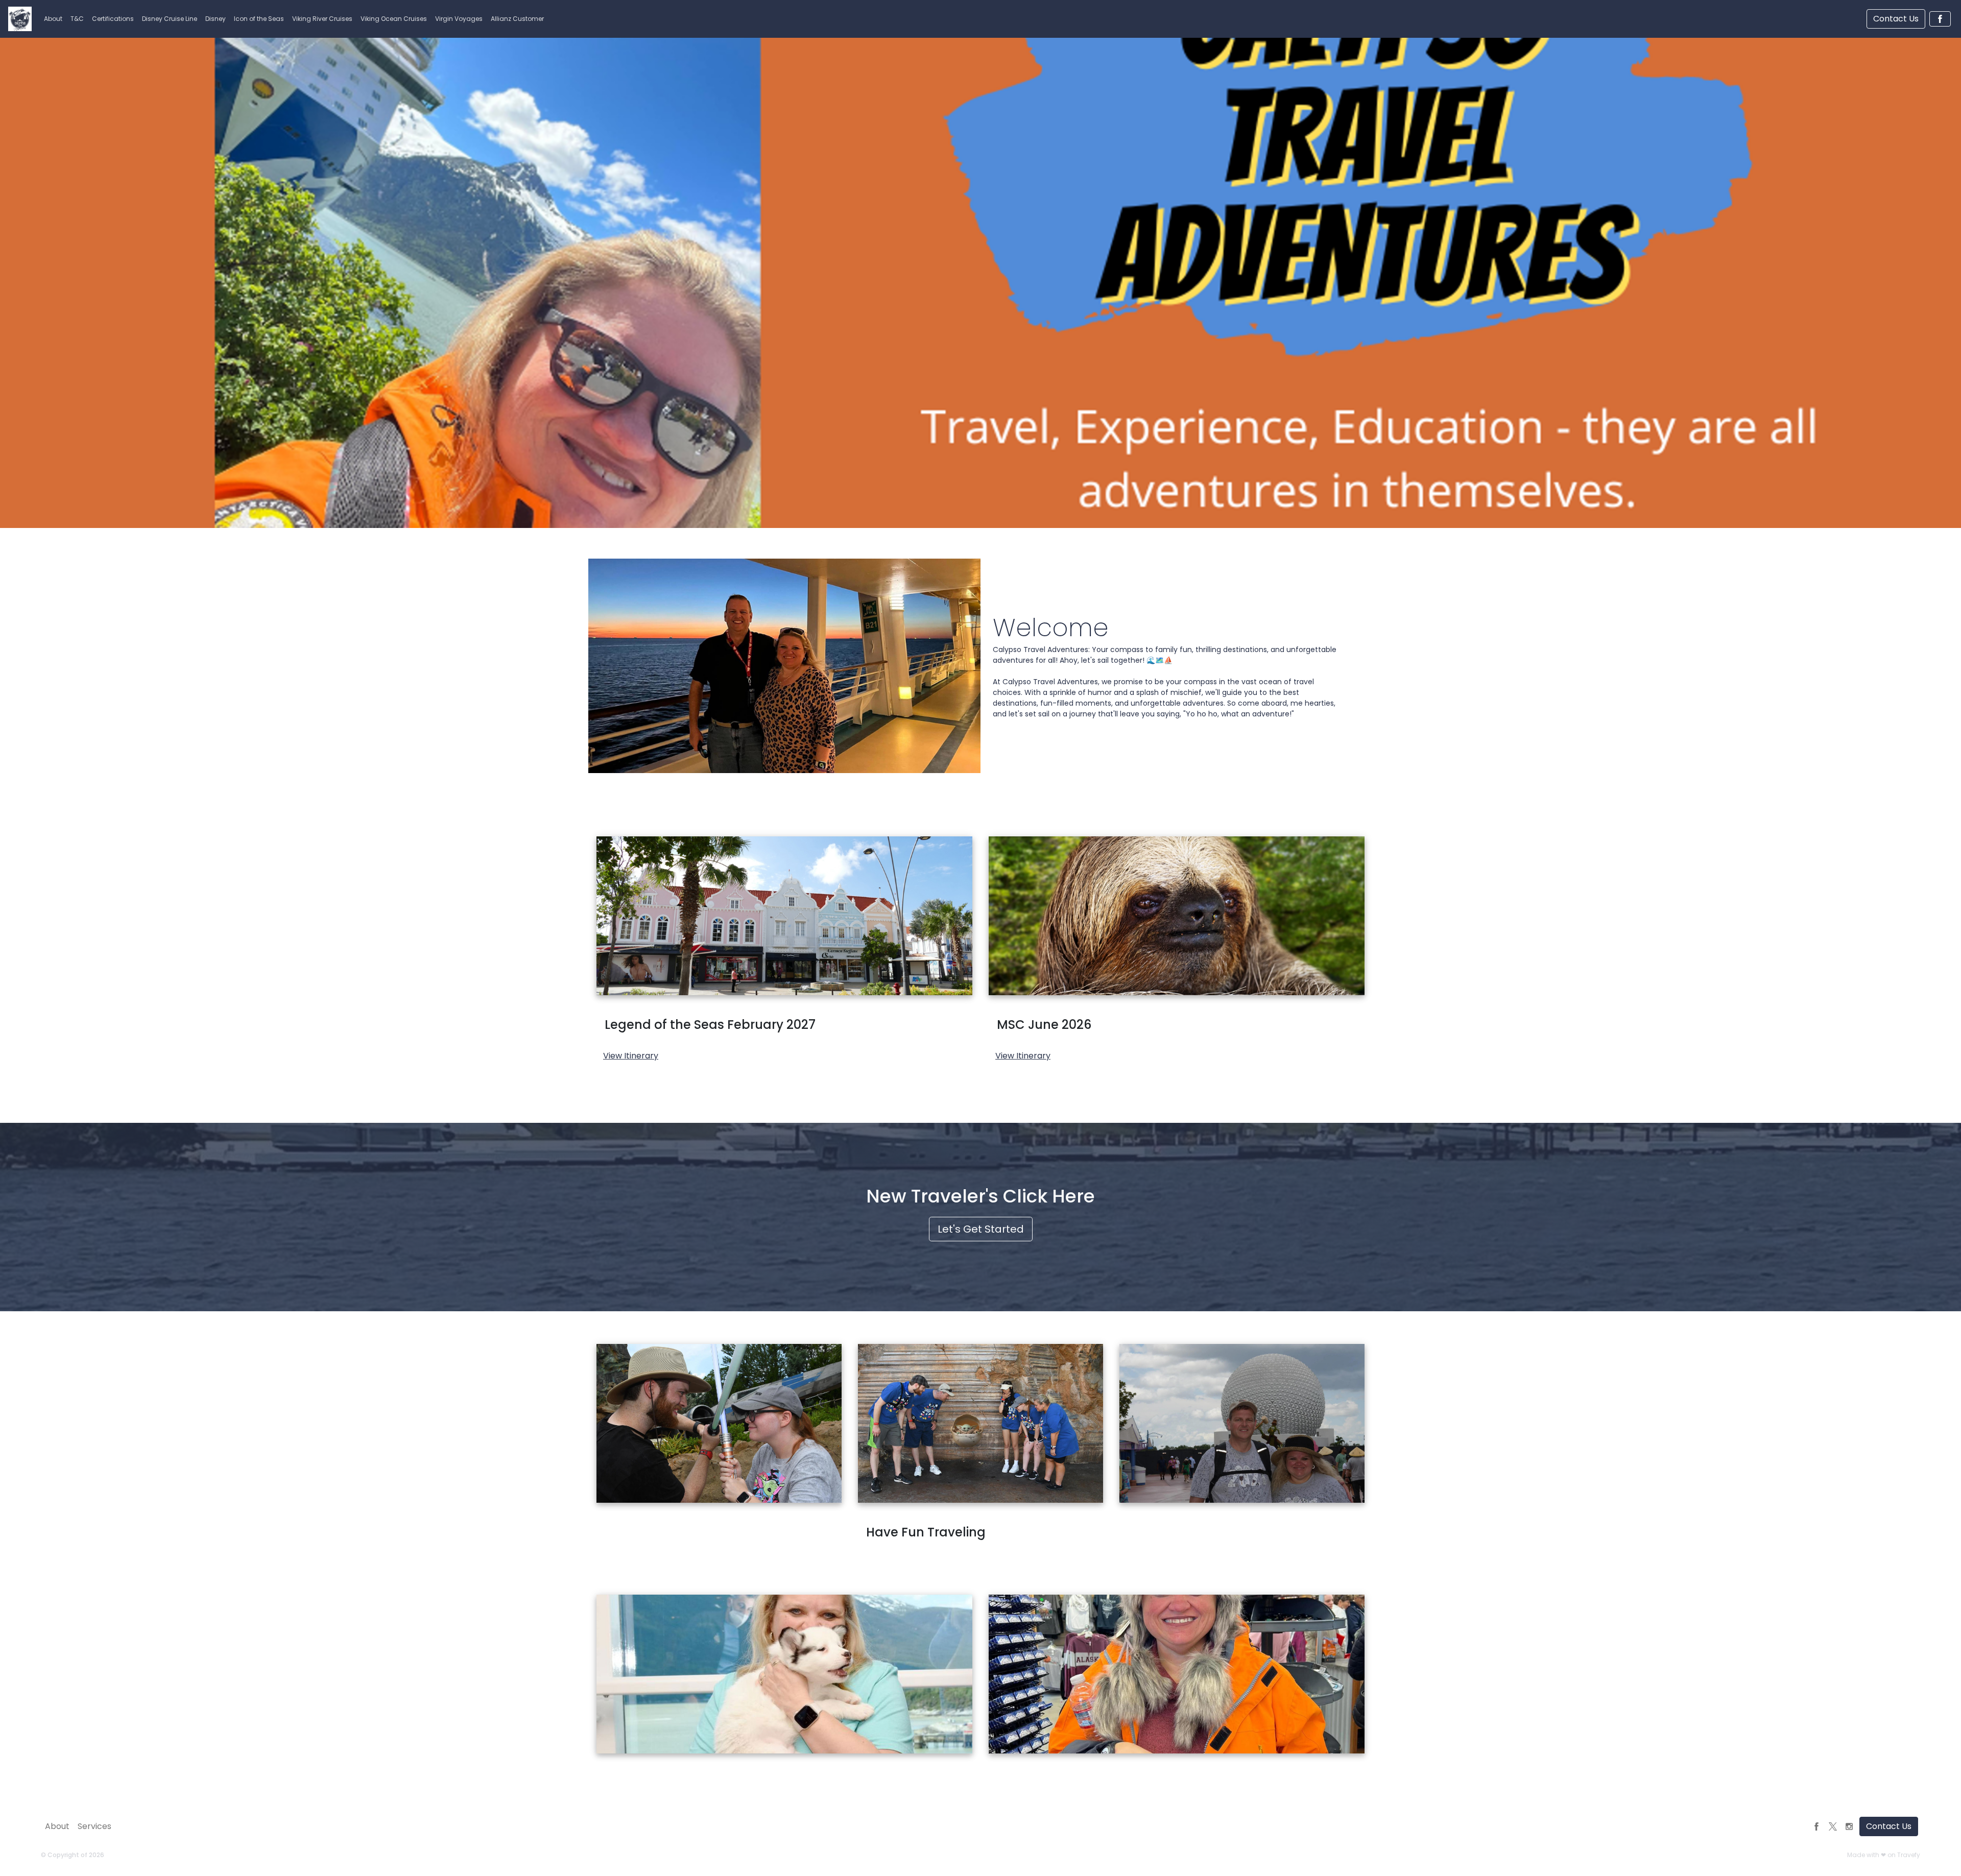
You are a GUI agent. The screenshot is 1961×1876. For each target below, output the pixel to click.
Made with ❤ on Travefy (1884, 1855)
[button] (53, 19)
